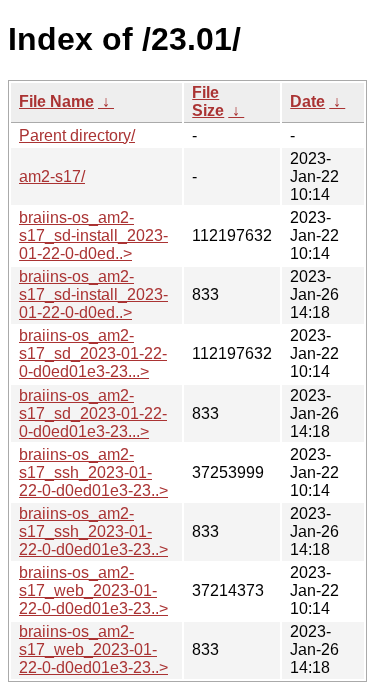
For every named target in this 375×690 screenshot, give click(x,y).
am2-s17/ (52, 176)
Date (307, 101)
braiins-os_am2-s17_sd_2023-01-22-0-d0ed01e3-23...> (93, 353)
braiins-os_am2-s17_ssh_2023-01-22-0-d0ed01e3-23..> (93, 472)
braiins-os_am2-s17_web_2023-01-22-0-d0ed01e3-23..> (93, 590)
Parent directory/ (77, 135)
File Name (56, 101)
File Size (208, 101)
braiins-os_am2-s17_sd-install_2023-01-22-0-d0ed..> (93, 235)
